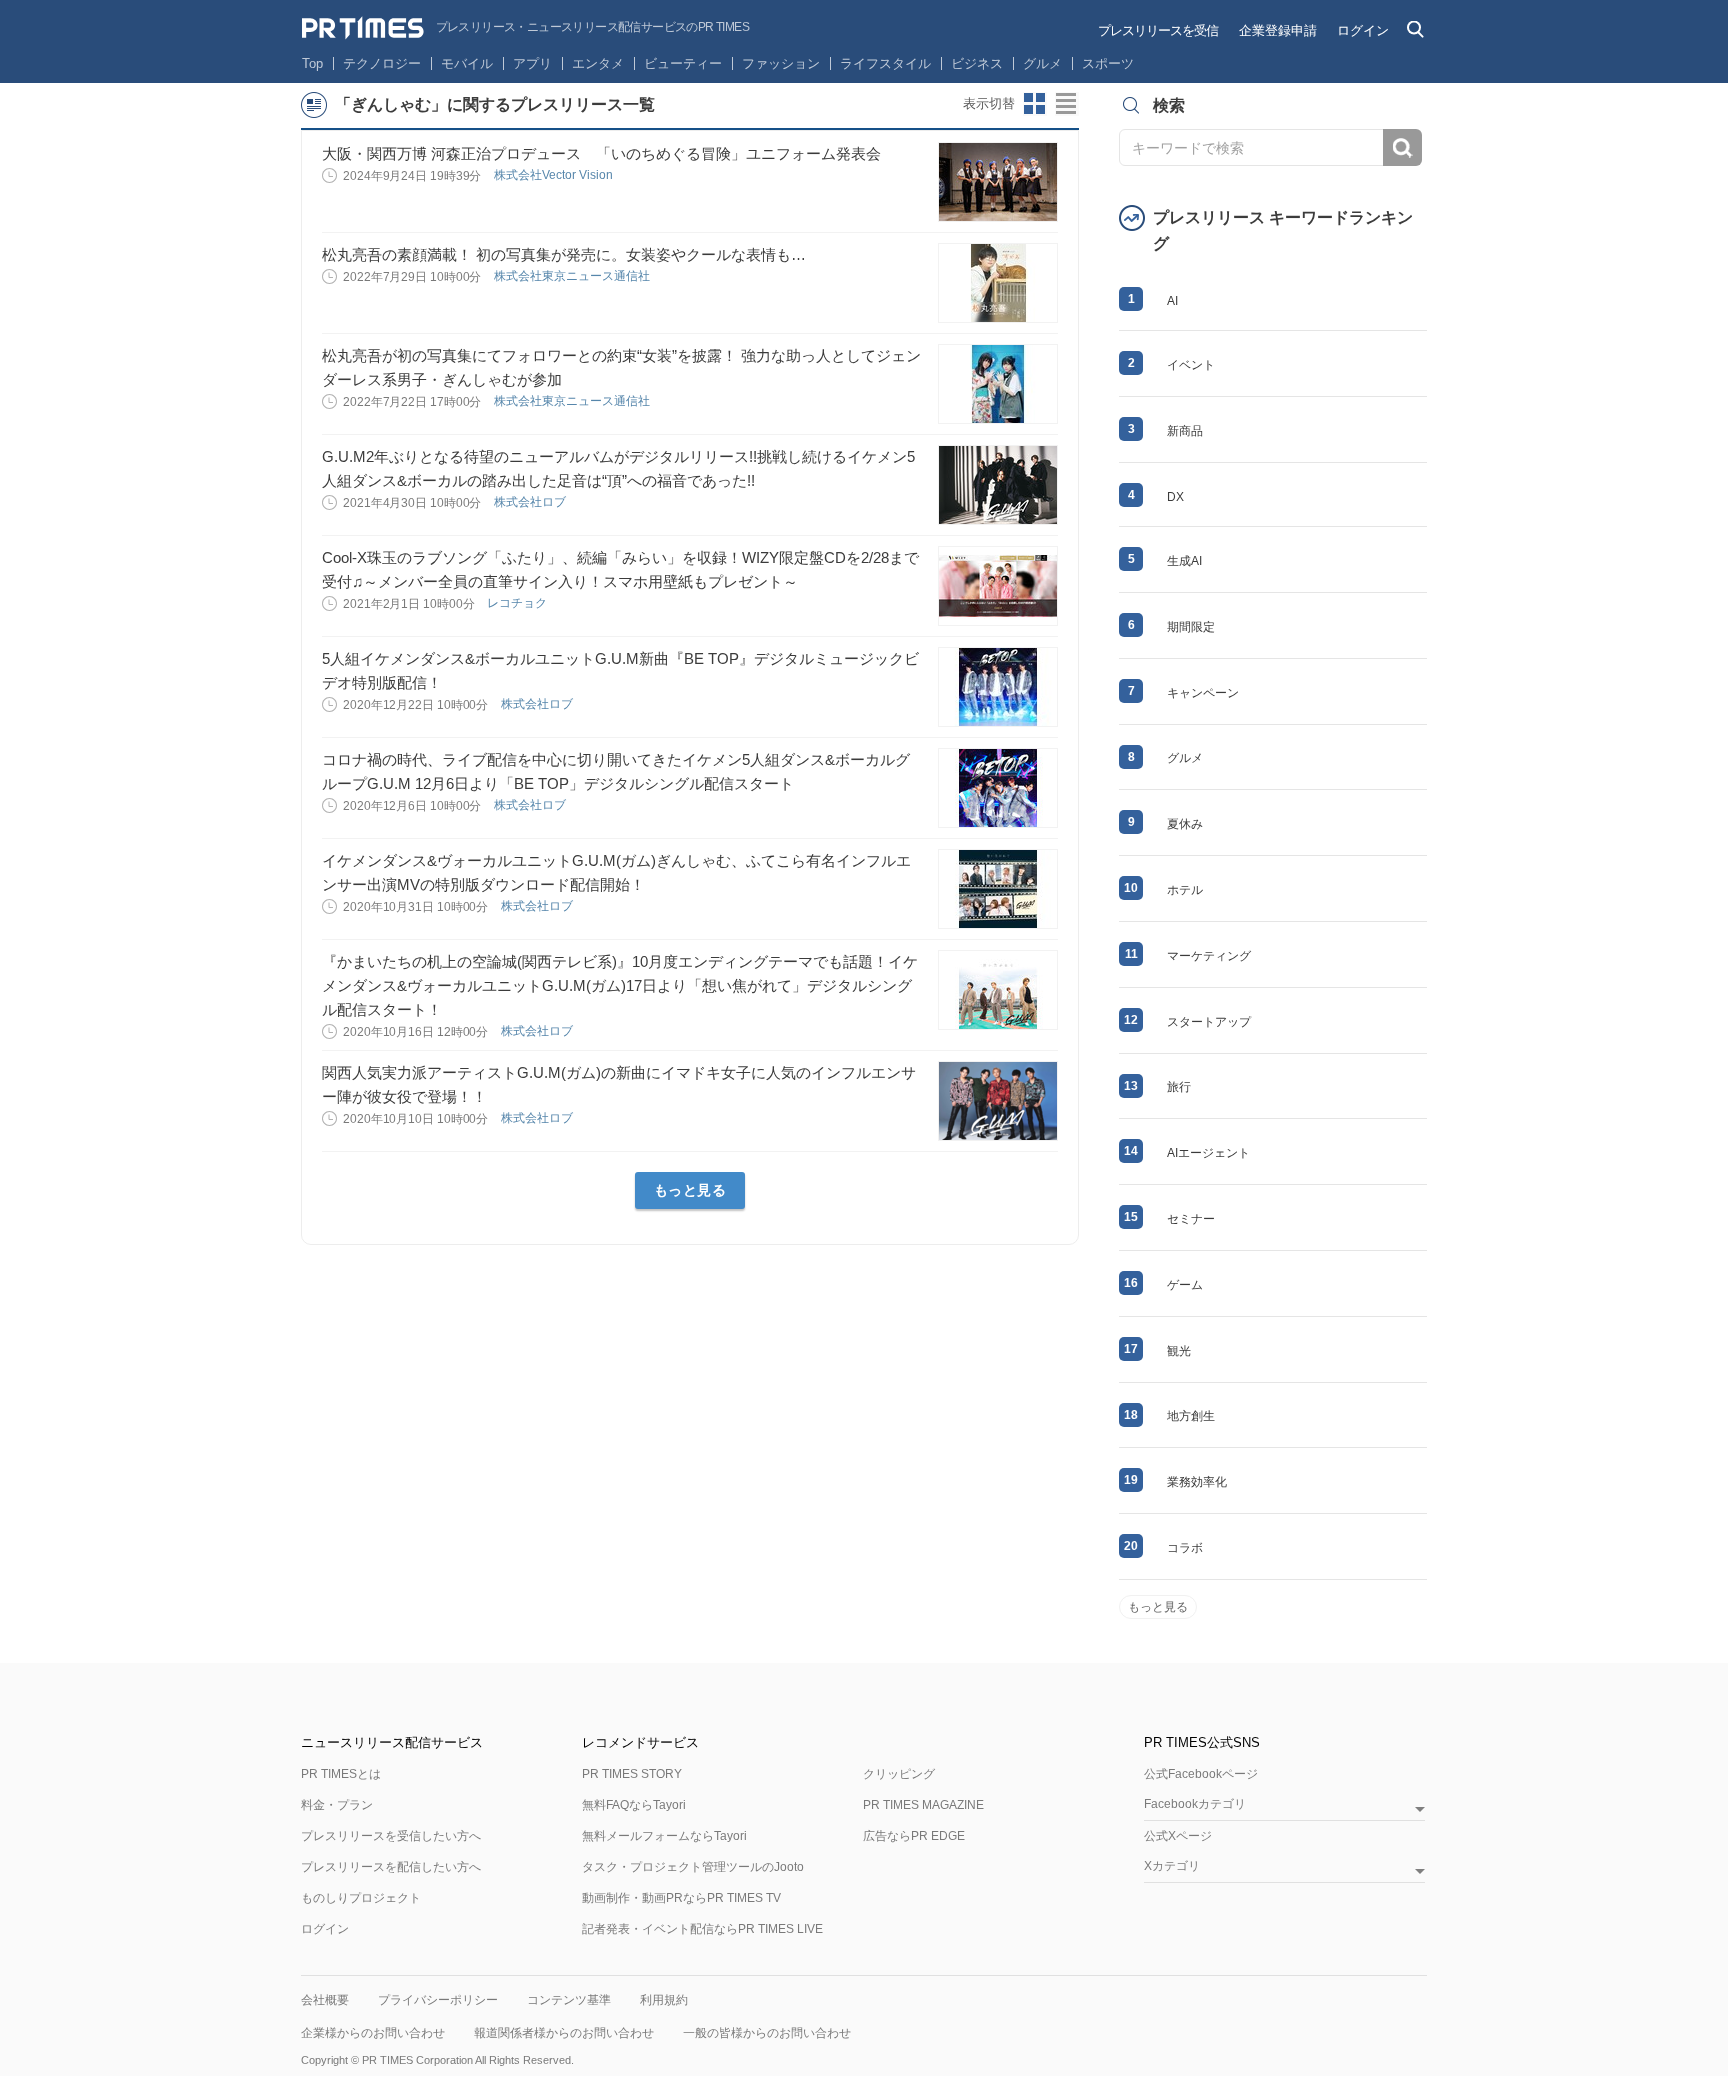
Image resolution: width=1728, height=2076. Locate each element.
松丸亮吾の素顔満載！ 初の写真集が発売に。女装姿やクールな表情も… (564, 254)
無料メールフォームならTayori (664, 1836)
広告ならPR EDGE (914, 1836)
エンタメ (598, 63)
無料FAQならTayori (634, 1805)
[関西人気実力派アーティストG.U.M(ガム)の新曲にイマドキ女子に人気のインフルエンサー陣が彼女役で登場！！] (998, 1101)
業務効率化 (1197, 1482)
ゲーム (1185, 1285)
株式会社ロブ (531, 502)
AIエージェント (1208, 1153)
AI (1172, 301)
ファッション (781, 63)
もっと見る (690, 1190)
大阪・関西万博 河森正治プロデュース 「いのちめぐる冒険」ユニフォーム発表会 (601, 153)
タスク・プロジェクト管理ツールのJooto (693, 1867)
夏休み (1185, 824)
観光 (1179, 1351)
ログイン (1363, 30)
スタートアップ (1209, 1022)
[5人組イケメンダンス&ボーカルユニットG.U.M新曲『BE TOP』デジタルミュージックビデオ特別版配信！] (998, 687)
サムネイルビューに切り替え (1035, 104)
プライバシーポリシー (438, 2000)
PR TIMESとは (341, 1774)
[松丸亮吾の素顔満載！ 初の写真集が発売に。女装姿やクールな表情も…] (998, 283)
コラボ (1185, 1548)
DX (1175, 497)
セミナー (1191, 1219)
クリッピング (899, 1774)
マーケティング (1209, 956)
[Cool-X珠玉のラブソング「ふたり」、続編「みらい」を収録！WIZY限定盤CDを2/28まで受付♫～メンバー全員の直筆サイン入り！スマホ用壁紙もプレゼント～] (998, 586)
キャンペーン (1203, 693)
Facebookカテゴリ (1195, 1804)
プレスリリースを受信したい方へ (391, 1836)
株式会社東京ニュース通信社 (573, 276)
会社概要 (325, 2000)
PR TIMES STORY (632, 1774)
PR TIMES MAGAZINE (923, 1805)
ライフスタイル (885, 63)
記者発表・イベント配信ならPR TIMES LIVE (702, 1929)
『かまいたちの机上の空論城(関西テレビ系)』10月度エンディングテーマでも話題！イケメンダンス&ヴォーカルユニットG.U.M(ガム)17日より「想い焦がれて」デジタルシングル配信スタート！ (620, 985)
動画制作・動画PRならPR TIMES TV (681, 1898)
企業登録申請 (1278, 30)
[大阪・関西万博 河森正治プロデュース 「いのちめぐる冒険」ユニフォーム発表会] (998, 182)
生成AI (1184, 561)
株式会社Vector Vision (555, 175)
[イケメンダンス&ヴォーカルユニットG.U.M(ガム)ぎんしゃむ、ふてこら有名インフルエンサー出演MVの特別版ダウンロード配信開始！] (998, 889)
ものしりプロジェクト (361, 1898)
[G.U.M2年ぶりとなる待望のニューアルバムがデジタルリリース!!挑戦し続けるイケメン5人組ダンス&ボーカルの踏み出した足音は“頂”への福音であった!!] (998, 485)
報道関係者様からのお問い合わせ (564, 2033)
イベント (1191, 365)
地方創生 (1191, 1416)
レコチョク (518, 603)
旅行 (1179, 1087)
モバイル (467, 63)
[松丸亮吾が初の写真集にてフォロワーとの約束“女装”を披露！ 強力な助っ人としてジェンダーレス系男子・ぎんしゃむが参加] (998, 384)
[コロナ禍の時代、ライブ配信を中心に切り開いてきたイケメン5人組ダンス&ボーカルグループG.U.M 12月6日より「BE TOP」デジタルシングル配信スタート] (998, 788)
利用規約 (664, 2000)
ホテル (1185, 890)
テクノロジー (382, 63)
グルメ (1042, 63)
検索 (1402, 147)
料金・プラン (337, 1805)
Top (312, 63)
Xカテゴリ (1172, 1866)
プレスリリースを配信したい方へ (391, 1867)
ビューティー (683, 63)
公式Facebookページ (1201, 1774)
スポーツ (1108, 63)
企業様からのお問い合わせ (373, 2033)
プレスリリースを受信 (1158, 30)
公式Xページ (1178, 1836)
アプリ (532, 63)
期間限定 (1191, 627)
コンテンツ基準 (569, 2000)
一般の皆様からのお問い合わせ (767, 2033)
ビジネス (977, 63)
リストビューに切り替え (1067, 104)
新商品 (1185, 431)
